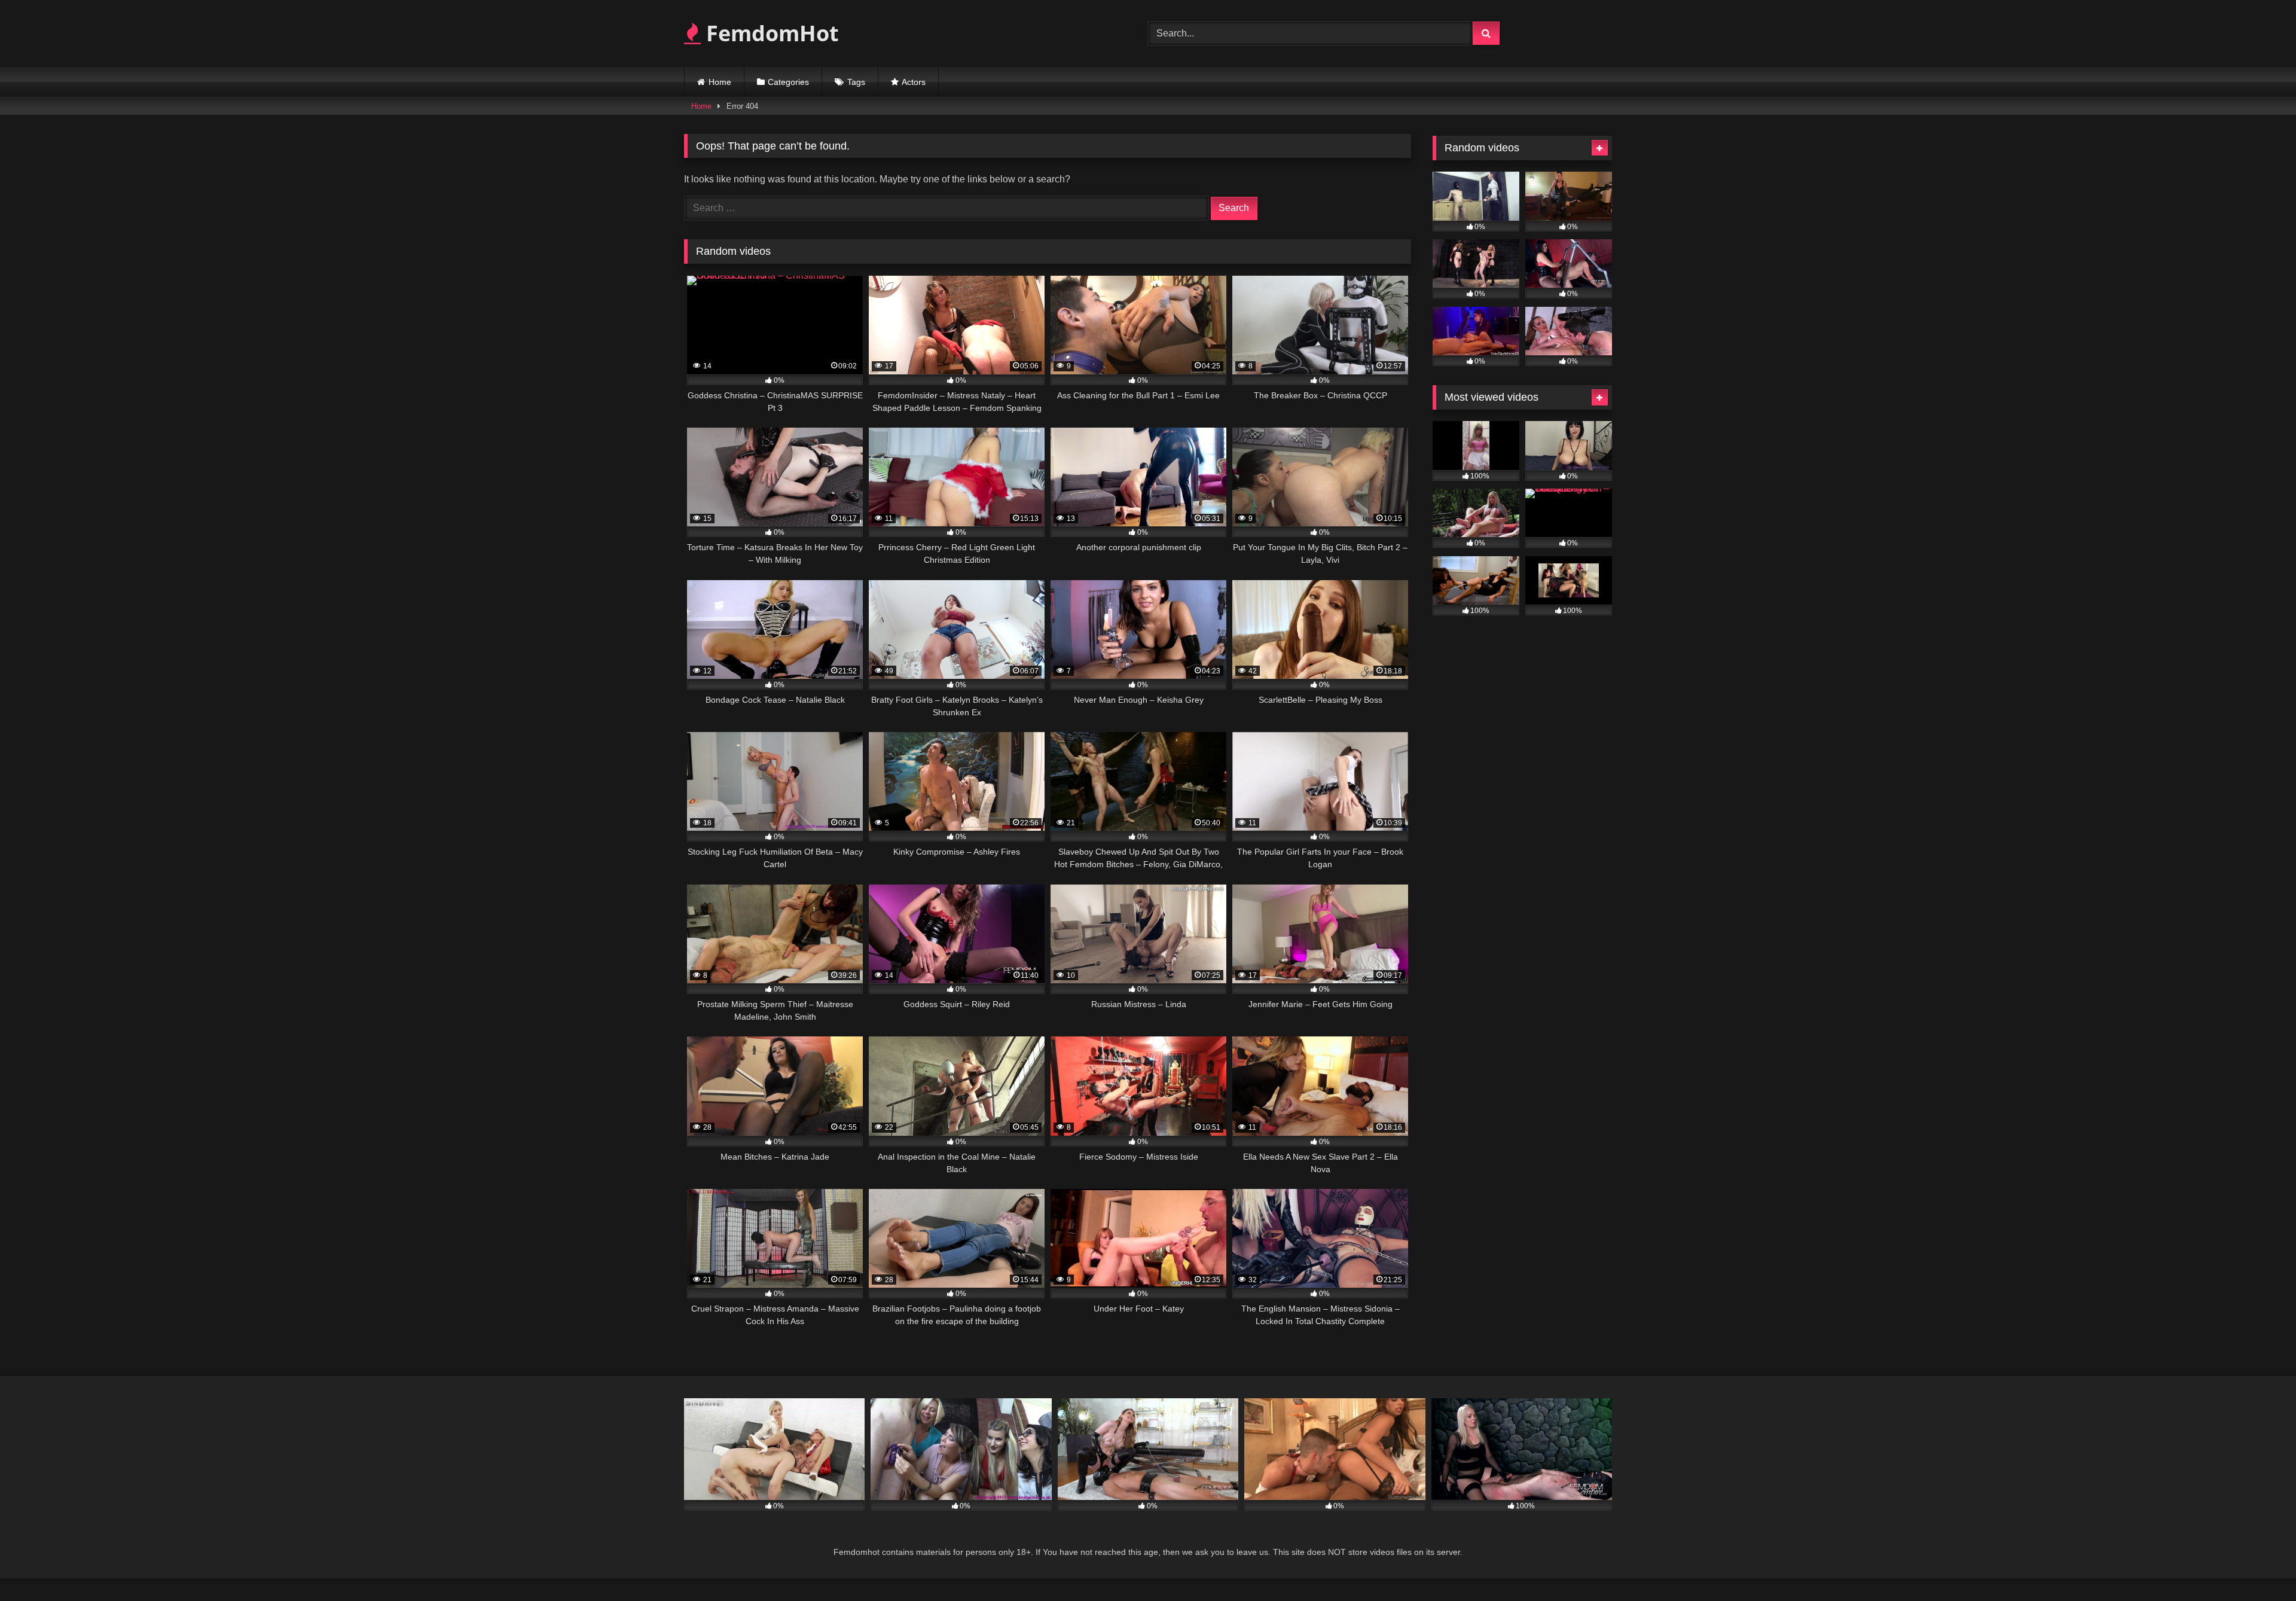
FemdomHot (770, 33)
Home (720, 82)
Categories (788, 82)
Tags (856, 82)
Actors (914, 82)
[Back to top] (2259, 1565)
